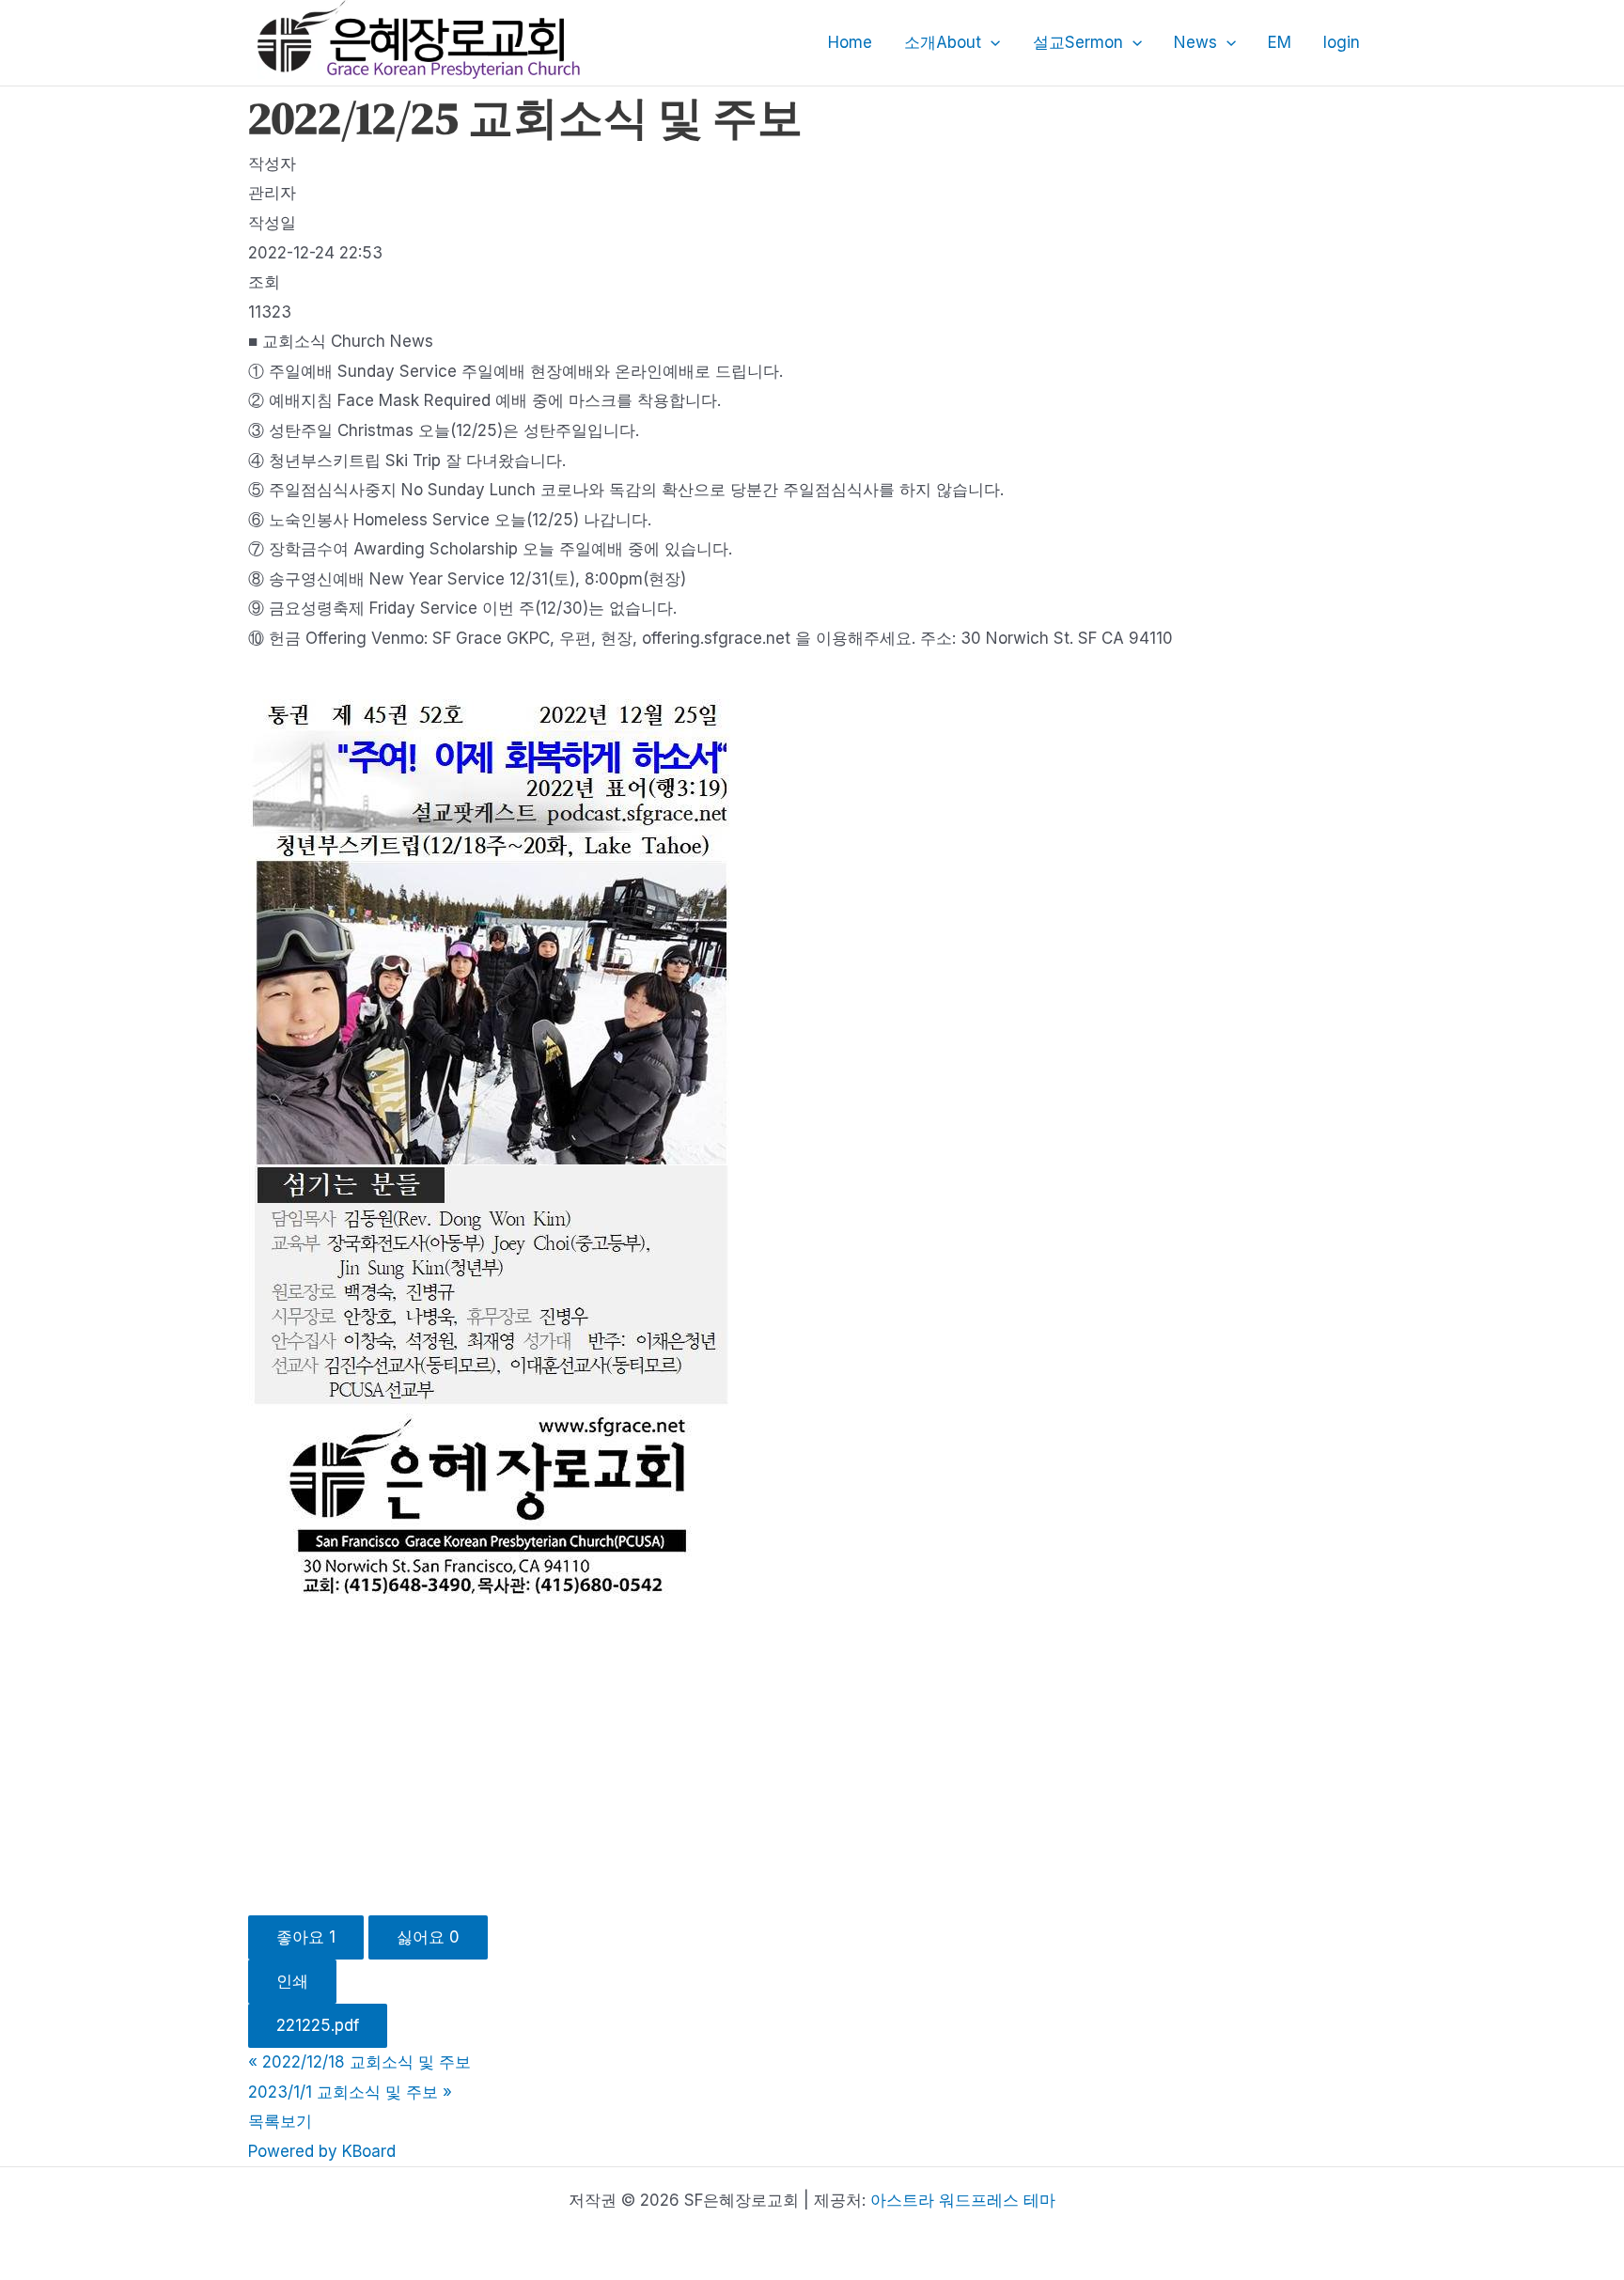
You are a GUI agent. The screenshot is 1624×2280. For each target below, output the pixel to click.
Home (850, 42)
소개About (943, 42)
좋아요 (306, 1937)
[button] (991, 42)
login (1342, 42)
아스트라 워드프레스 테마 (963, 2200)
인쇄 (292, 1981)
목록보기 (280, 2121)
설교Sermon (1078, 42)
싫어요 (428, 1937)
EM (1280, 42)
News (1195, 42)
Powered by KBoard (322, 2151)
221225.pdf (318, 2025)
